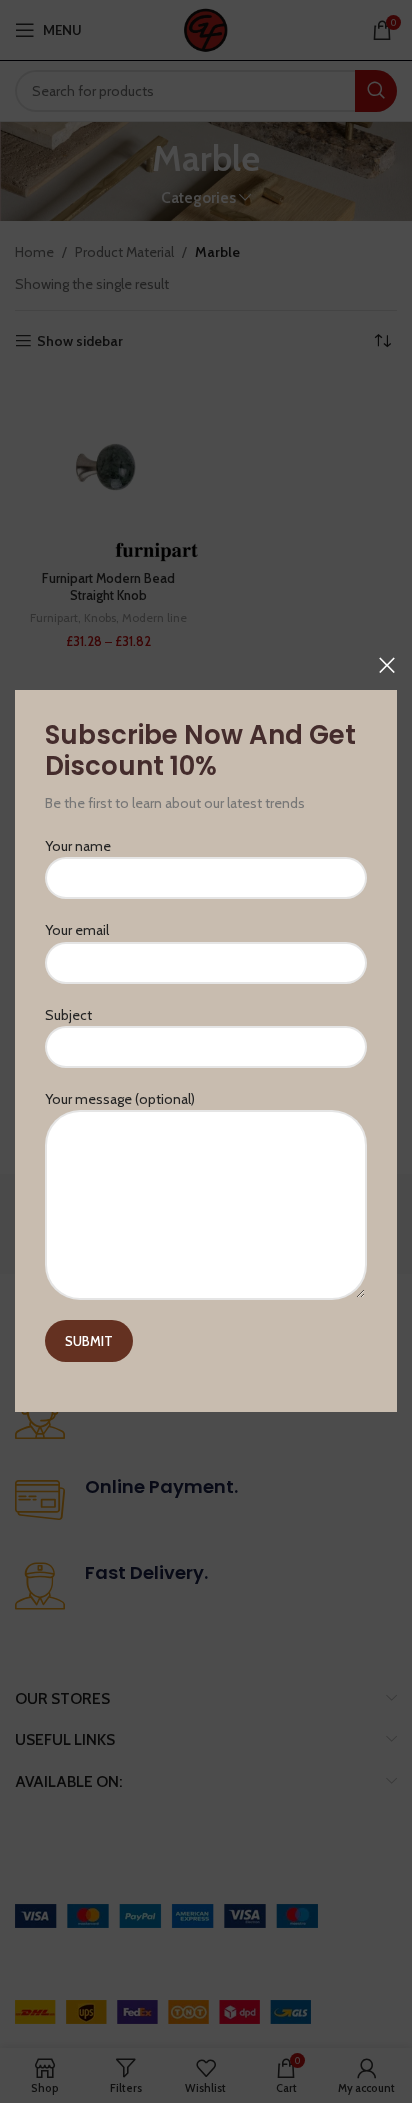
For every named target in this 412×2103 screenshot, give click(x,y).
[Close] (387, 665)
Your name (78, 846)
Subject (68, 1015)
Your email (77, 931)
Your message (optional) (120, 1099)
